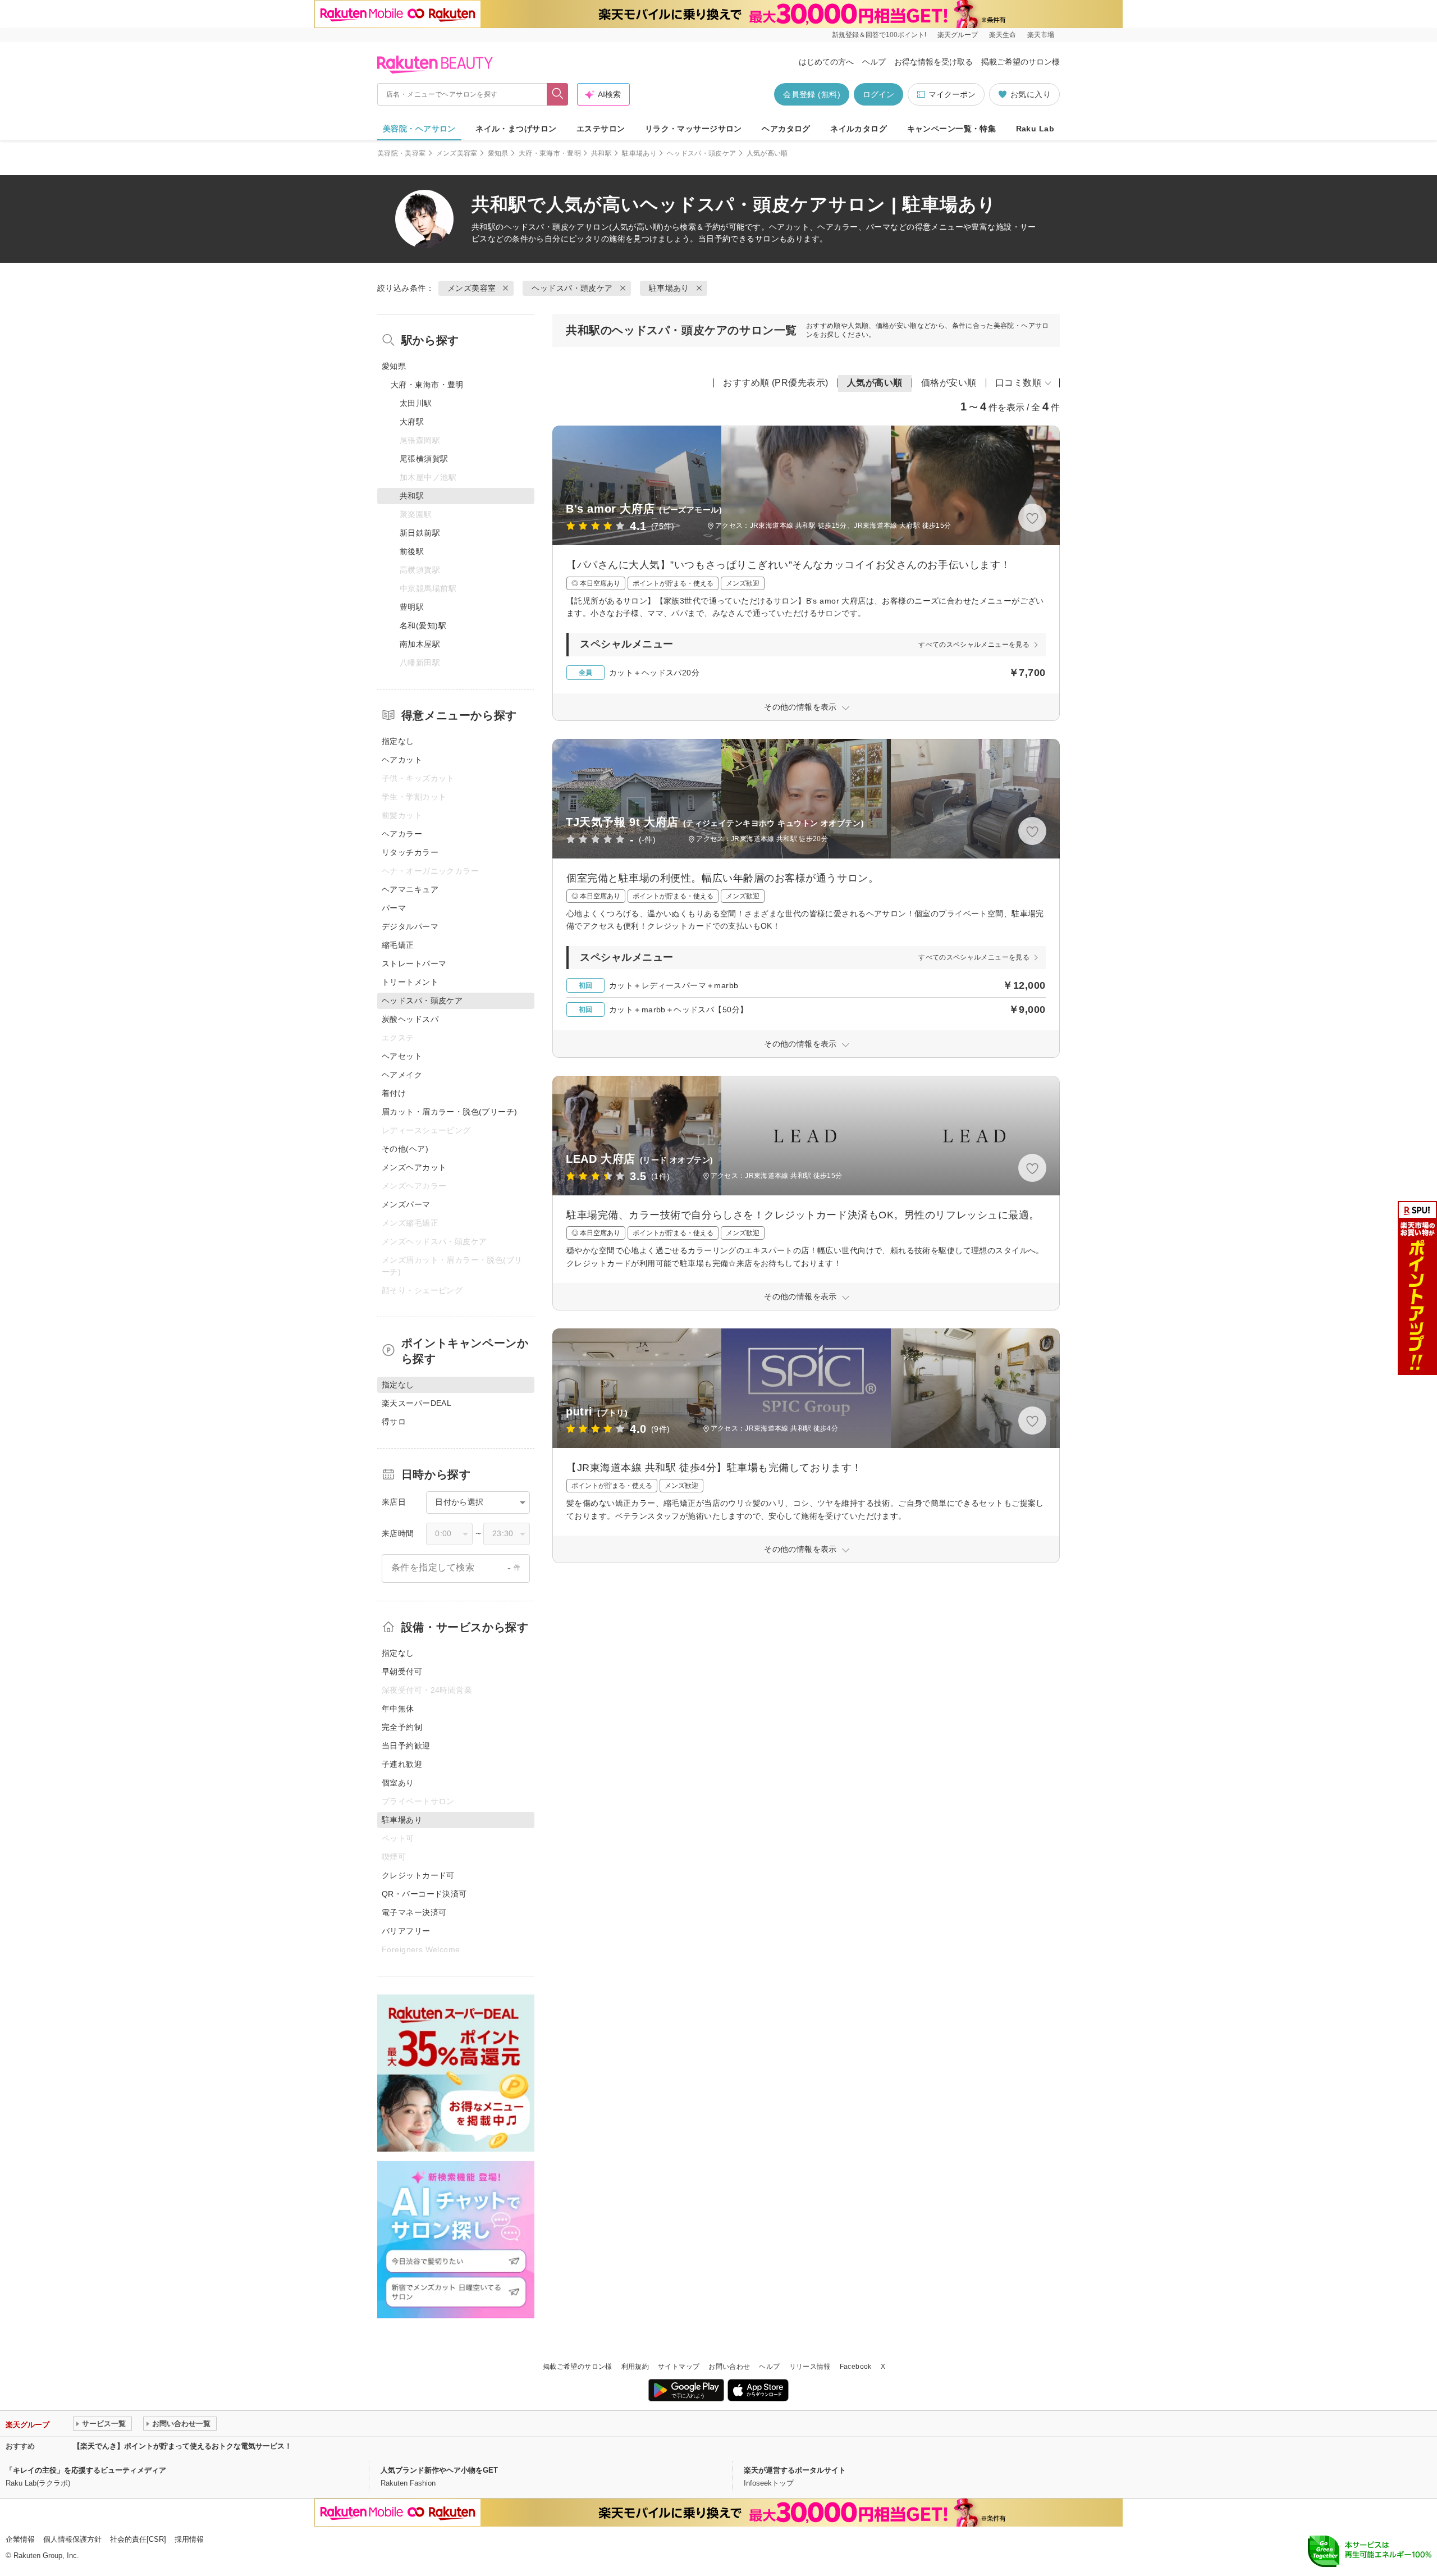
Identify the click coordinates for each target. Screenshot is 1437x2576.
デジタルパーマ (410, 926)
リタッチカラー (410, 852)
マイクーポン (952, 94)
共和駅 (601, 153)
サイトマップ (679, 2367)
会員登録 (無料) (812, 94)
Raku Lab (1035, 129)
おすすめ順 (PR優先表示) (776, 383)
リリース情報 (810, 2367)
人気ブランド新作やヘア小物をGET (439, 2470)
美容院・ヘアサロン (419, 129)
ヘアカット (402, 760)
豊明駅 (412, 607)
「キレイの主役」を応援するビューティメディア (86, 2470)
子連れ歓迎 (402, 1764)
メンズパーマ (406, 1204)
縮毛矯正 (398, 945)
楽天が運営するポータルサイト (795, 2470)
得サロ (394, 1422)
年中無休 (398, 1709)
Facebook (856, 2367)
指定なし (398, 741)
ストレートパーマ (414, 963)
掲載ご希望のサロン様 (1020, 62)
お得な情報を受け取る (933, 62)
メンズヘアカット (414, 1167)
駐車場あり (639, 153)
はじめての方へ (826, 62)
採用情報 (189, 2539)
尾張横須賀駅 (424, 459)
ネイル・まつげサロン (516, 129)
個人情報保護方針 (72, 2539)
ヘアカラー (402, 834)
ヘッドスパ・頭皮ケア (702, 153)
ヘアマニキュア (410, 889)
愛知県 (498, 153)
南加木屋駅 (420, 644)
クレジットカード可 (418, 1875)
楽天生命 (1003, 35)
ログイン (878, 94)
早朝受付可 (402, 1671)
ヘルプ (874, 62)
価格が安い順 (949, 383)
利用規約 (635, 2367)
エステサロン (601, 129)
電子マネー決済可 (414, 1912)
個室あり (398, 1783)
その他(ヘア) (405, 1149)
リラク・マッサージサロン (694, 129)
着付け (394, 1093)
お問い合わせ (729, 2367)
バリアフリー (406, 1931)
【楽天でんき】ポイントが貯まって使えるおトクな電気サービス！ (182, 2446)
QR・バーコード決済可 (424, 1894)
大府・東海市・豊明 (550, 153)
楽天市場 (1041, 35)
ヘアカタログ (786, 129)
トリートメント (410, 982)
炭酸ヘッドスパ (410, 1019)
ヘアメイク (402, 1075)
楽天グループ (958, 35)
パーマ (394, 908)
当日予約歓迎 (406, 1746)
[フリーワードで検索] (558, 94)
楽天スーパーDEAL (417, 1403)
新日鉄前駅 (420, 533)
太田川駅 (416, 403)
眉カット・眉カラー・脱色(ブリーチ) (450, 1112)
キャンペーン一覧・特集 (952, 129)
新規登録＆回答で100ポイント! (879, 35)
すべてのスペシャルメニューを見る (974, 645)
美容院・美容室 (402, 153)
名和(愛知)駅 (423, 625)
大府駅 (412, 422)
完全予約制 (402, 1727)
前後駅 (412, 551)
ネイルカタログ (859, 129)
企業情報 (20, 2539)
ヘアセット (402, 1056)
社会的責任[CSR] (138, 2539)
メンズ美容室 (457, 153)
